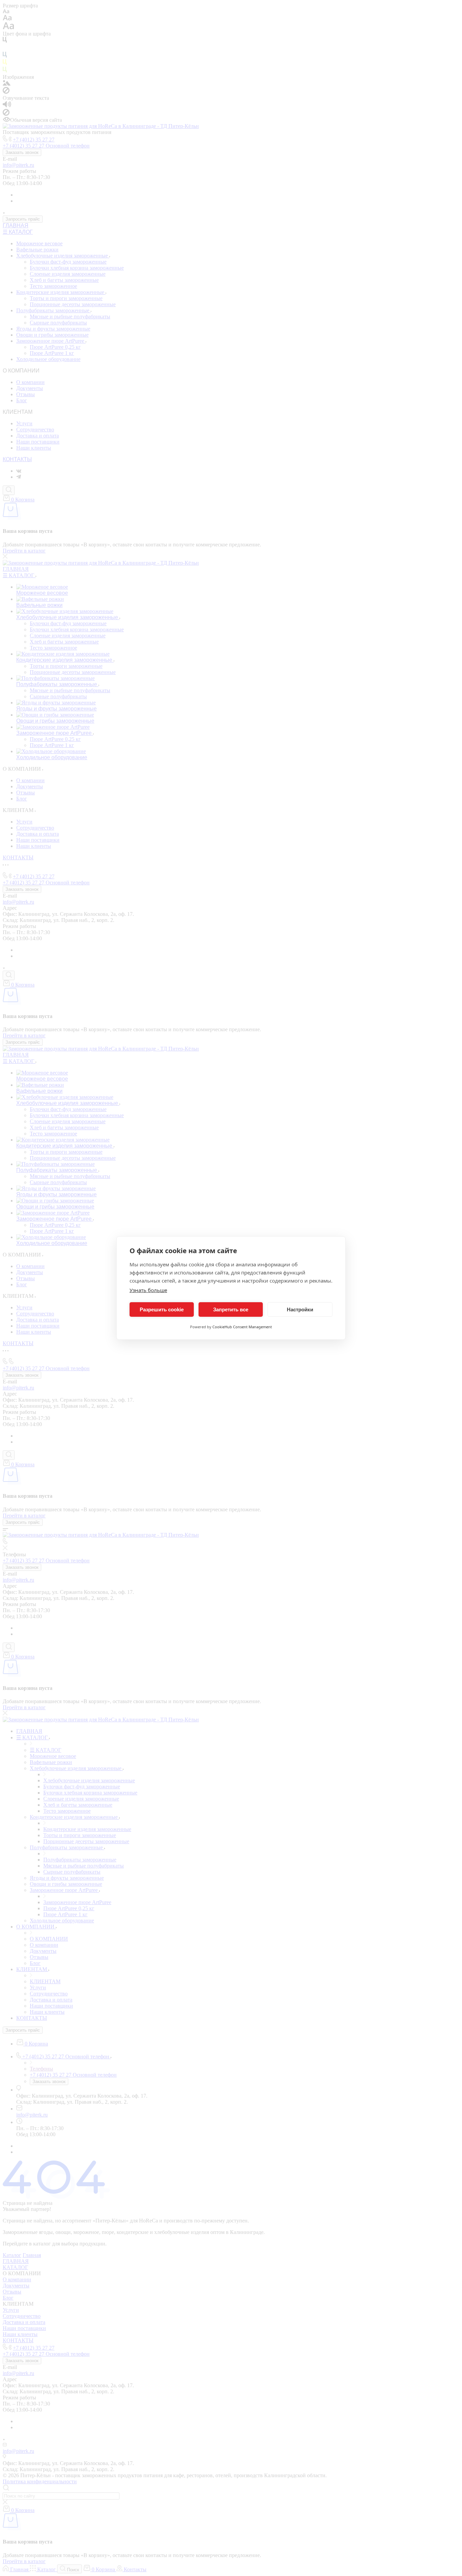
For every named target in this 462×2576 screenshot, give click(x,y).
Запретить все (231, 1309)
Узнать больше (148, 1290)
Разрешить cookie (162, 1309)
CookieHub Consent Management (242, 1327)
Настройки (300, 1309)
